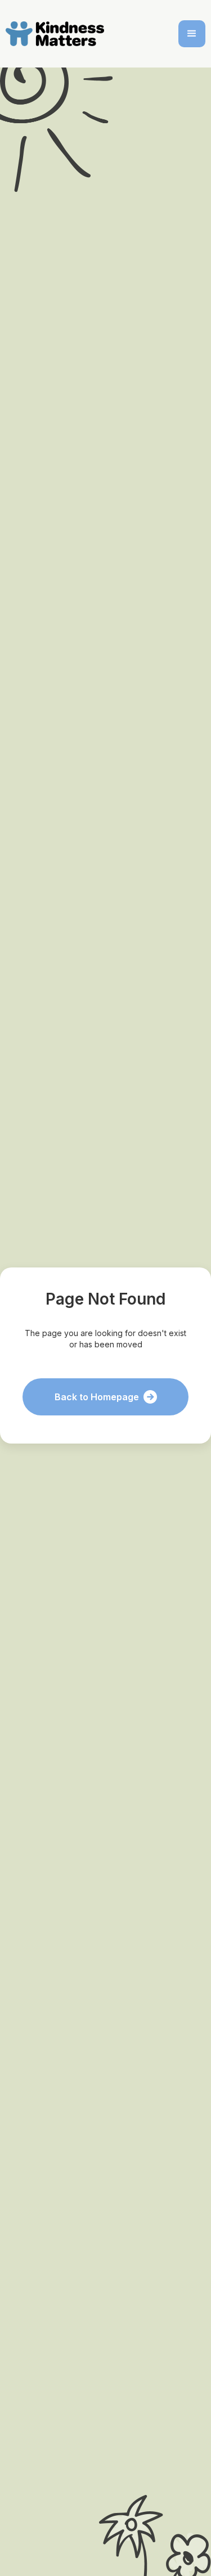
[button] (192, 34)
